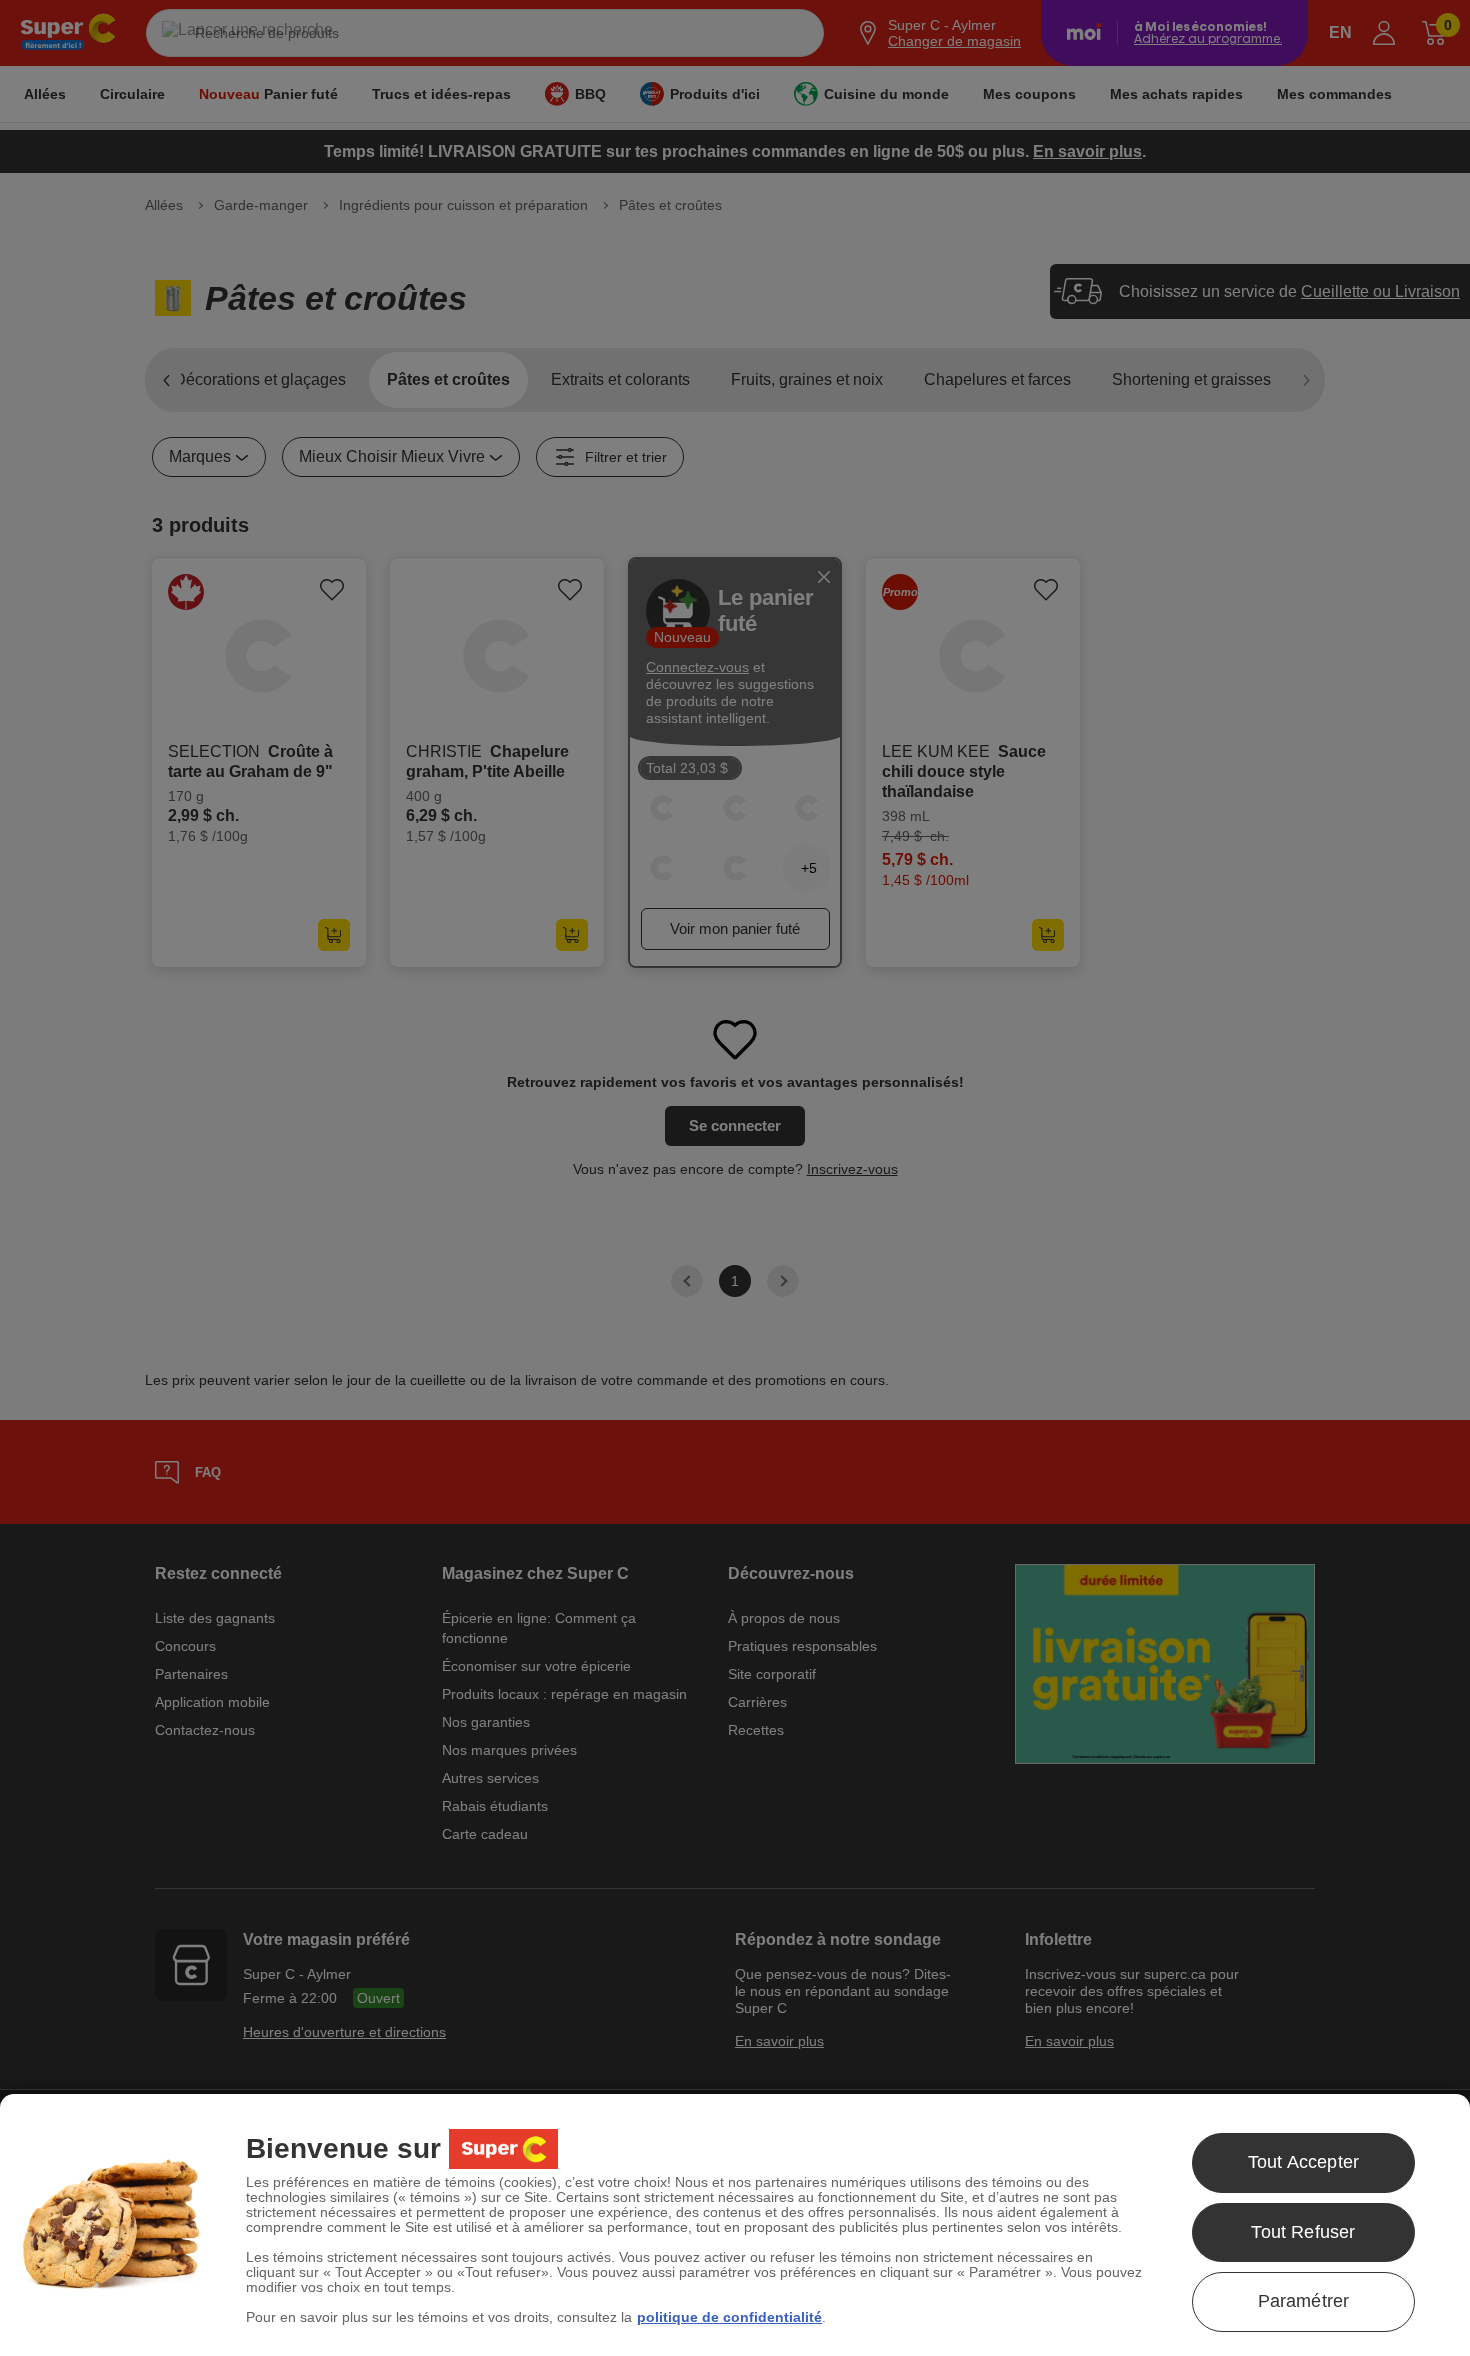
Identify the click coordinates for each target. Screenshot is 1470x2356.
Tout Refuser (1303, 2232)
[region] (735, 2225)
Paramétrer (1304, 2301)
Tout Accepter (1303, 2162)
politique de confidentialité (729, 2317)
